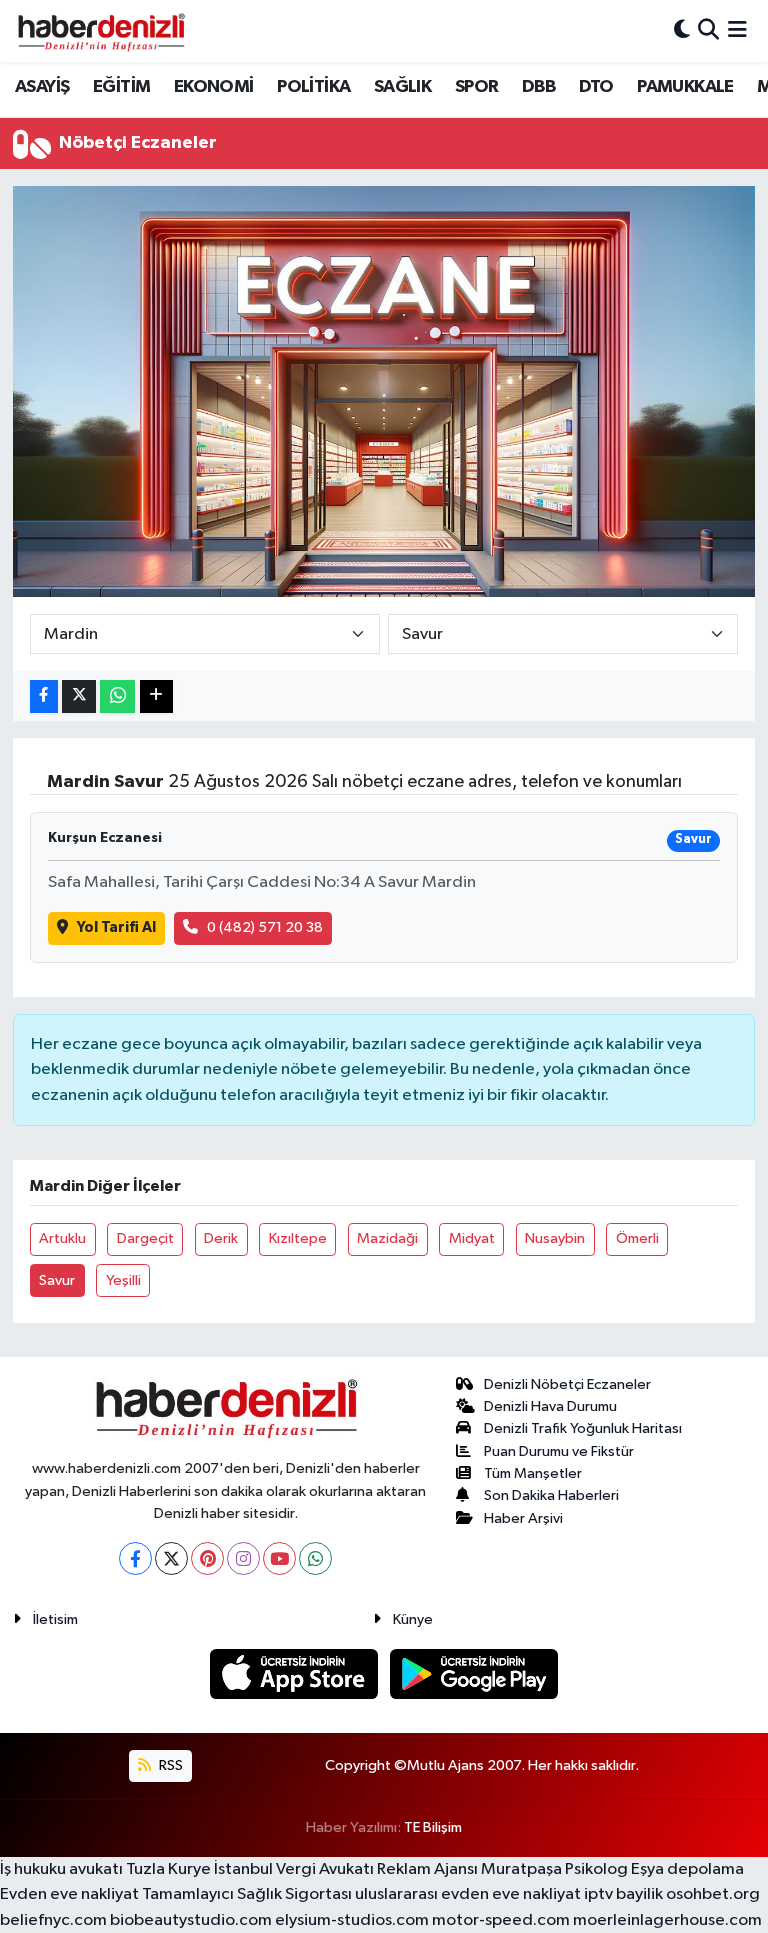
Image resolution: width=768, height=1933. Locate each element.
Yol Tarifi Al (116, 927)
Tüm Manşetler (533, 1473)
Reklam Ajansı (427, 1869)
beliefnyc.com (53, 1920)
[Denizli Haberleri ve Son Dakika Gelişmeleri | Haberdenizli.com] (101, 31)
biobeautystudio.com (191, 1920)
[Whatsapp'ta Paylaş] (117, 696)
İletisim (55, 1619)
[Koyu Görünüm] (682, 30)
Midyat (472, 1238)
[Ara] (708, 30)
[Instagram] (243, 1558)
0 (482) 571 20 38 (265, 927)
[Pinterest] (207, 1558)
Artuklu (62, 1238)
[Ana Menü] (737, 30)
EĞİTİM (121, 87)
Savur (57, 1280)
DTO (596, 87)
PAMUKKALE (685, 87)
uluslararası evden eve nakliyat (468, 1894)
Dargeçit (145, 1238)
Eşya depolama (687, 1869)
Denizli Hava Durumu (550, 1406)
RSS (169, 1765)
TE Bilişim (433, 1827)
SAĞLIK (402, 87)
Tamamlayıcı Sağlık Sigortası (247, 1894)
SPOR (477, 87)
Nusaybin (555, 1238)
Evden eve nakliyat (69, 1894)
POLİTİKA (313, 87)
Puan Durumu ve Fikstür (559, 1451)
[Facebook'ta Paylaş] (44, 696)
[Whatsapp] (315, 1558)
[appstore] (296, 1673)
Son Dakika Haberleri (551, 1495)
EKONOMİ (214, 87)
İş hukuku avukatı (61, 1869)
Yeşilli (123, 1280)
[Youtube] (279, 1558)
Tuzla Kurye (168, 1869)
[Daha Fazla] (156, 696)
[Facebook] (135, 1558)
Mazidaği (387, 1238)
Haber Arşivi (523, 1518)
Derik (221, 1238)
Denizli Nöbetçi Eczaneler (567, 1384)
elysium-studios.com (352, 1920)
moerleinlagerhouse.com (667, 1920)
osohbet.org (713, 1894)
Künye (413, 1619)
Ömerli (637, 1238)
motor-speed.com (501, 1920)
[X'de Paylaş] (79, 696)
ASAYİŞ (42, 87)
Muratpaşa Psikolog (554, 1869)
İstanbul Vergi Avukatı (294, 1869)
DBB (538, 87)
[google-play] (474, 1673)
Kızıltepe (298, 1238)
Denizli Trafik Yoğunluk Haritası (583, 1428)
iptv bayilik (623, 1894)
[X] (171, 1558)
